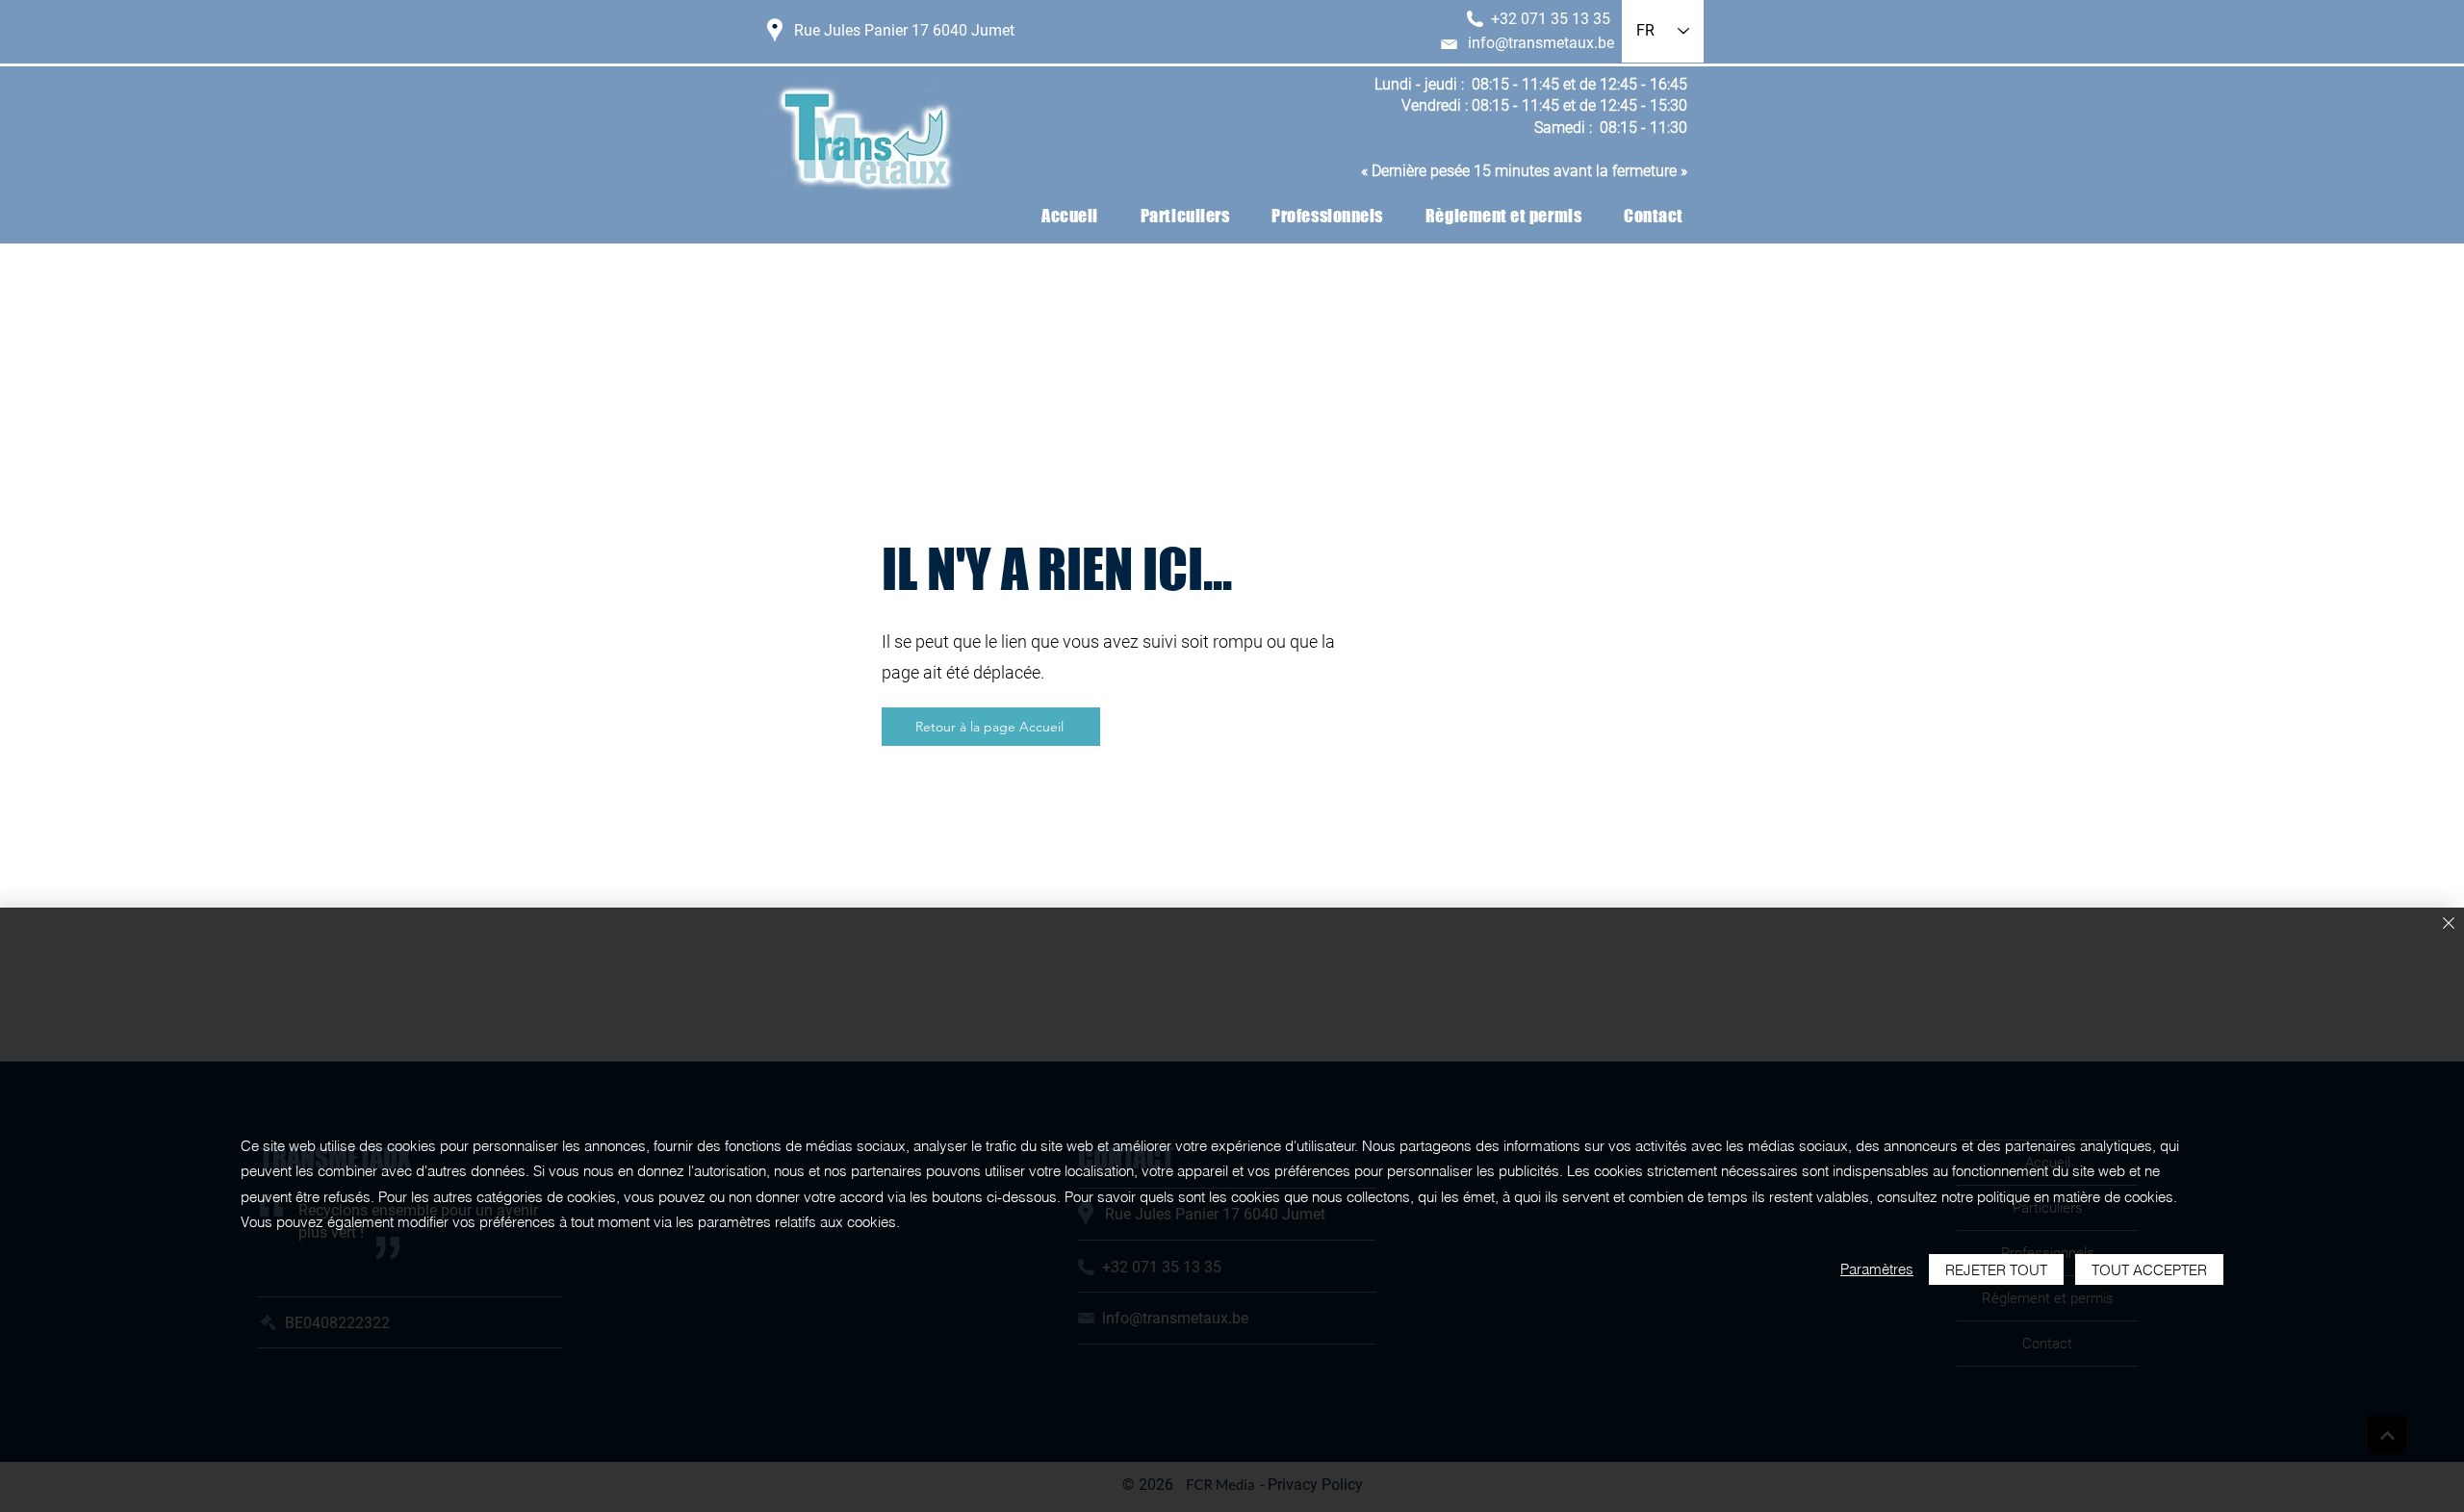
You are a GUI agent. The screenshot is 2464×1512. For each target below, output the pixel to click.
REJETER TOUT (1996, 1270)
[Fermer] (2449, 924)
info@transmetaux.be (1541, 43)
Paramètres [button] (1877, 1269)
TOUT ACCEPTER (2149, 1270)
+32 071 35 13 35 (1551, 19)
